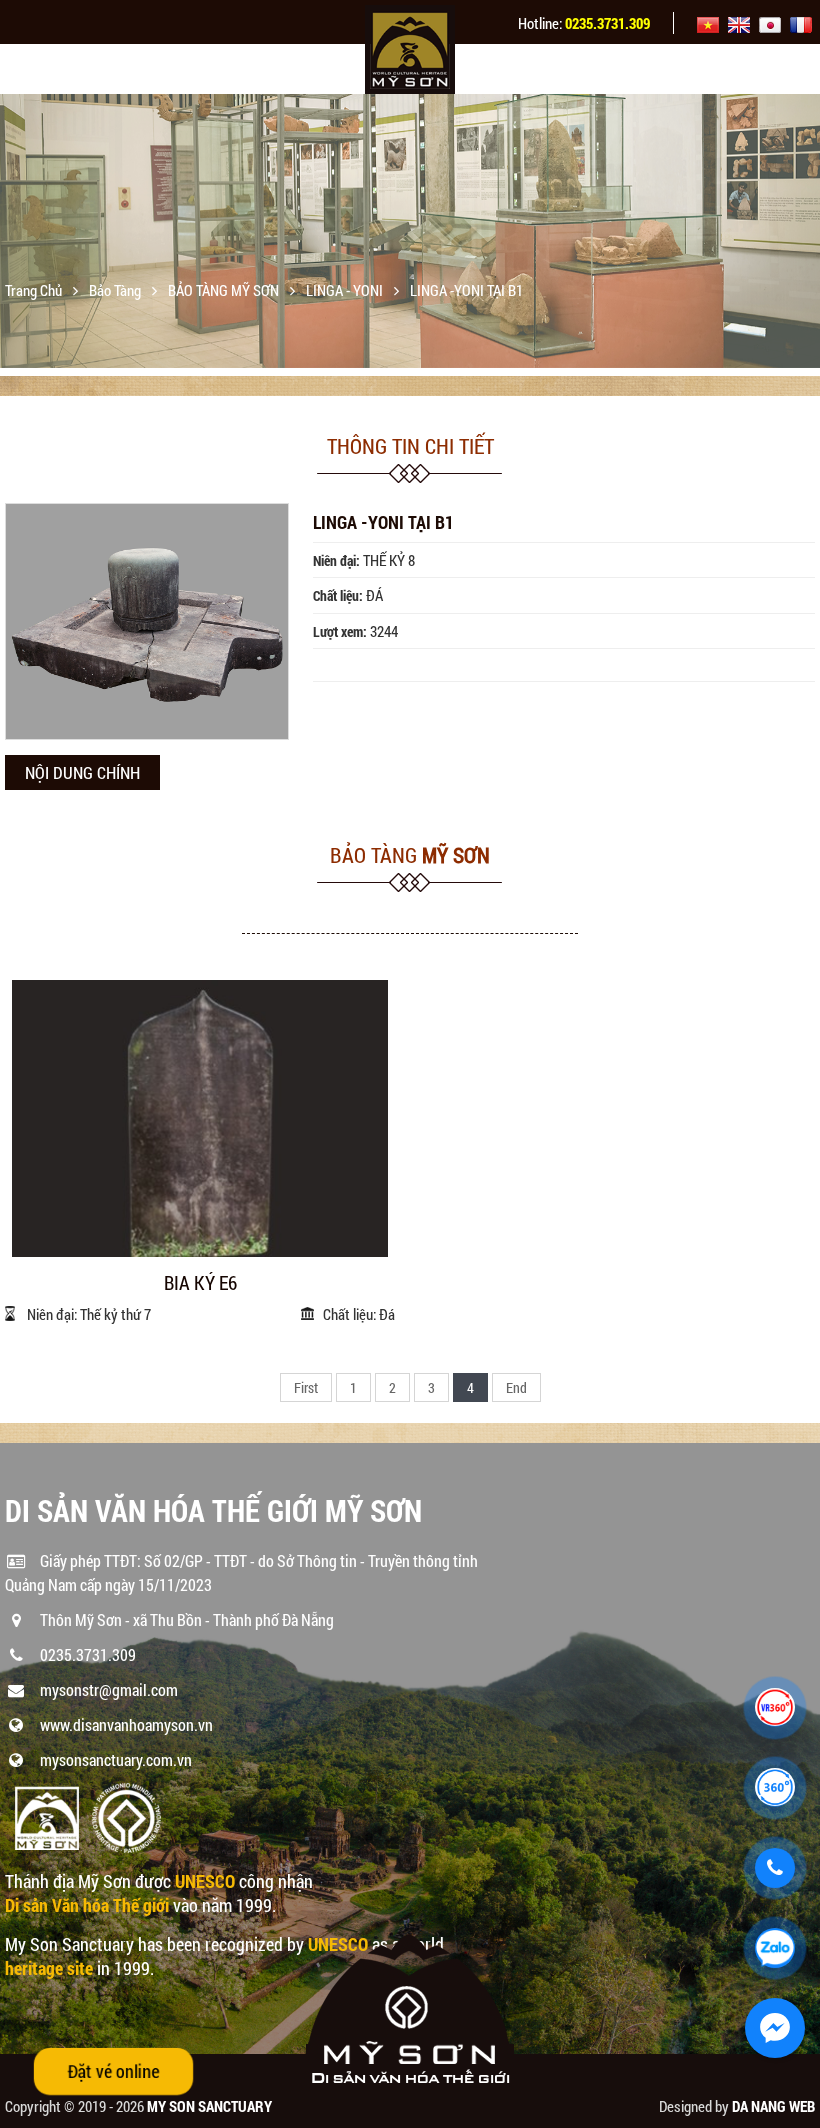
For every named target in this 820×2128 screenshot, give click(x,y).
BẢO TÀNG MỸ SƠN (225, 290)
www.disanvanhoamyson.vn (126, 1724)
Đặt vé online (113, 2071)
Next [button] (802, 235)
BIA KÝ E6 (200, 1283)
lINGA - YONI (346, 290)
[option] (410, 230)
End (516, 1387)
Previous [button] (17, 235)
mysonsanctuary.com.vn (116, 1759)
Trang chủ (35, 290)
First (306, 1387)
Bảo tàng (116, 290)
